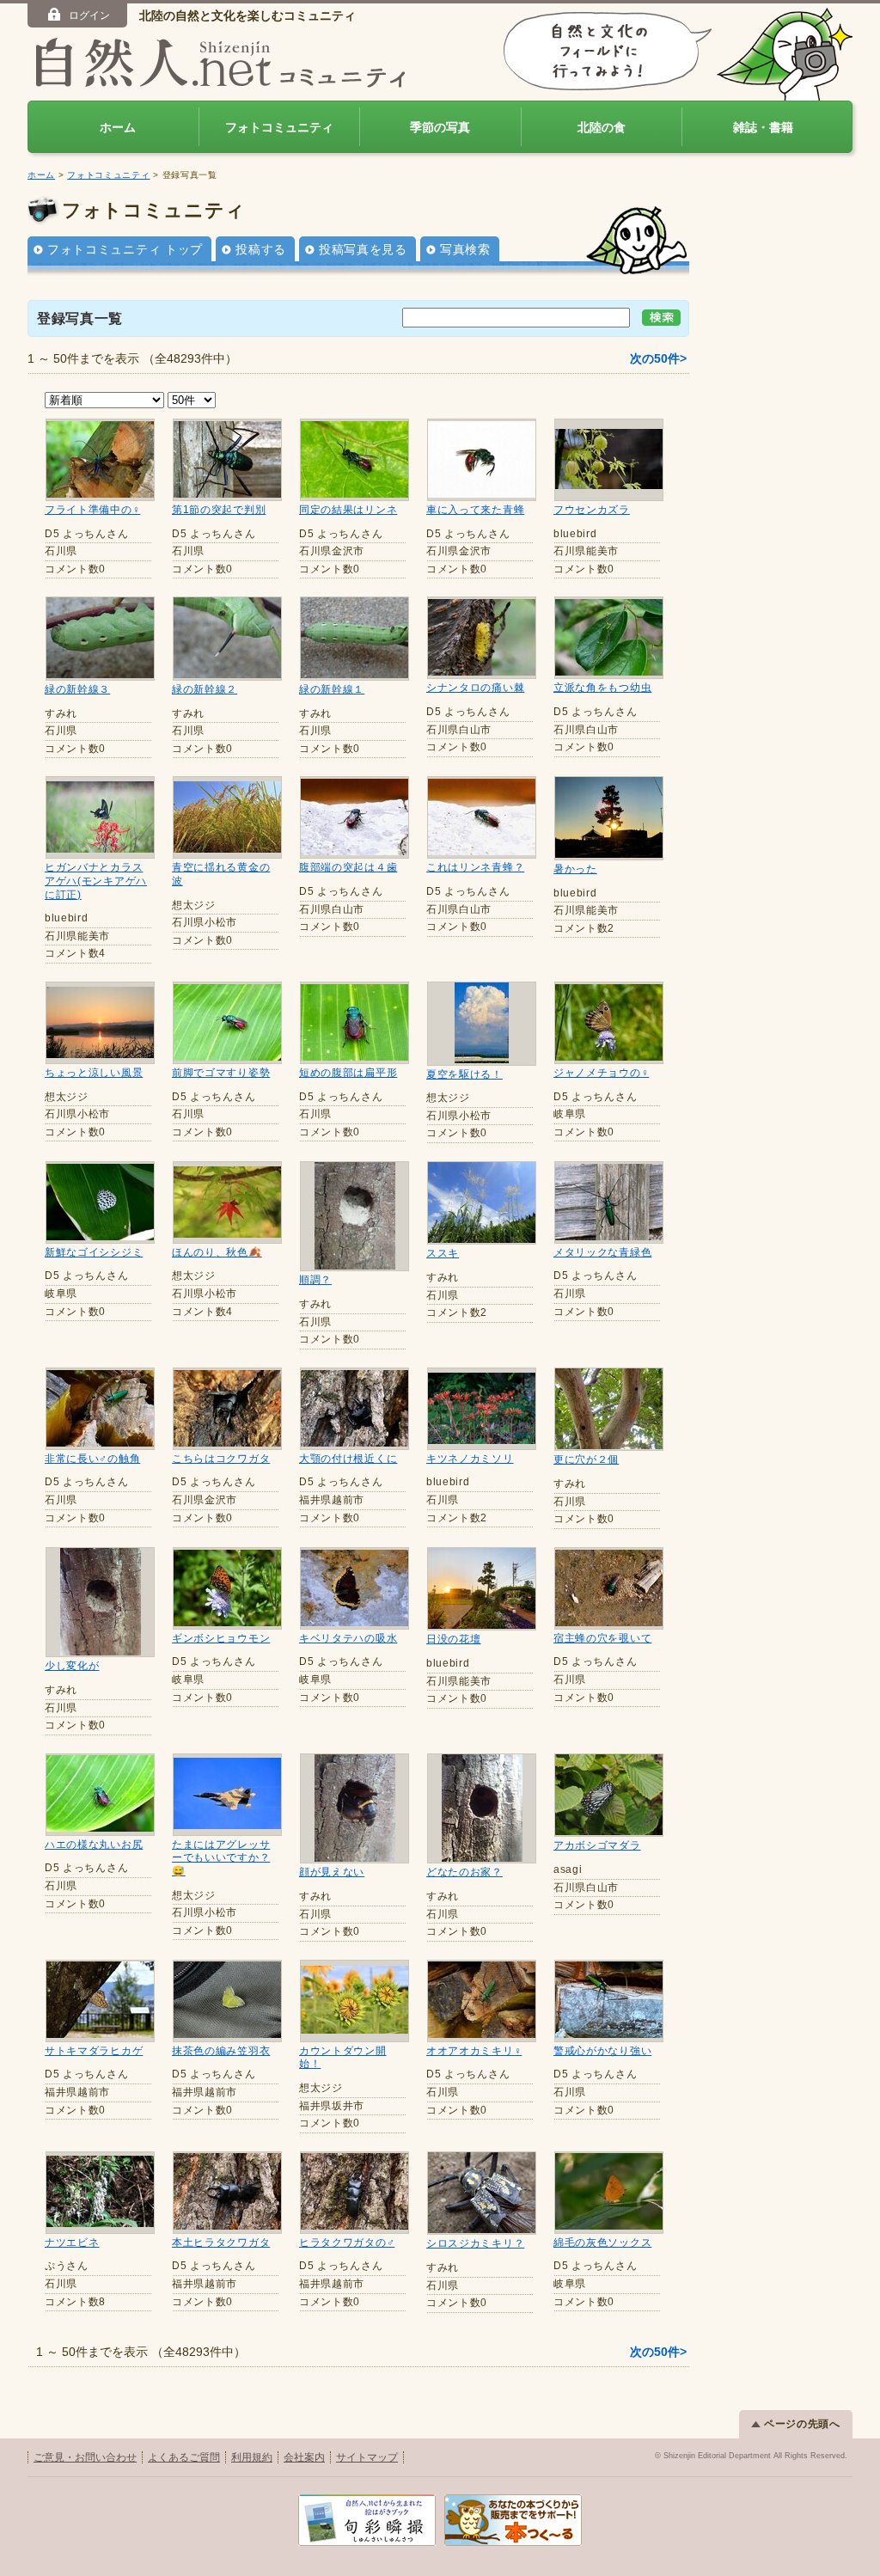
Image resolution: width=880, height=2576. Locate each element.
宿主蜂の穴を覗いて (602, 1638)
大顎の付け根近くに (348, 1459)
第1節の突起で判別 (219, 510)
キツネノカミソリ (470, 1459)
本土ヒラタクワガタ (221, 2243)
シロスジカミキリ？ (475, 2243)
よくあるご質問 (184, 2457)
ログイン (89, 15)
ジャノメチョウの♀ (601, 1073)
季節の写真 (440, 127)
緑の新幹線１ (332, 689)
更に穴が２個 (586, 1459)
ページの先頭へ (802, 2424)
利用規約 (252, 2457)
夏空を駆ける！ (464, 1074)
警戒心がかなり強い (602, 2051)
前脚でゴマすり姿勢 (221, 1073)
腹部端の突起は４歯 (348, 867)
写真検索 (465, 249)
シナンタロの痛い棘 (475, 688)
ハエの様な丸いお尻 (94, 1845)
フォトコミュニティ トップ (125, 249)
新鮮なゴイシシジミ (94, 1252)
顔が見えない (332, 1872)
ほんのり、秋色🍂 (217, 1252)
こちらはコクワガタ (221, 1459)
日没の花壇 (454, 1639)
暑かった (575, 869)
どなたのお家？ (464, 1872)
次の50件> (658, 358)
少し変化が (72, 1666)
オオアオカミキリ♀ (474, 2051)
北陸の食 (602, 127)
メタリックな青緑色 (602, 1252)
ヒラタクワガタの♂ (347, 2243)
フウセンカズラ (592, 510)
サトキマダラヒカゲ (94, 2051)
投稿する (261, 249)
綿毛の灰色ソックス (602, 2243)
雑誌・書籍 (763, 127)
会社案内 (304, 2457)
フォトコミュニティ (279, 127)
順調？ (315, 1280)
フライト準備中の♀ (92, 510)
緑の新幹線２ (205, 689)
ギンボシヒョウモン (221, 1638)
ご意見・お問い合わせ (85, 2457)
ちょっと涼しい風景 (94, 1073)
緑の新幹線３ (77, 689)
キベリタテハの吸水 (348, 1638)
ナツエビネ (72, 2243)
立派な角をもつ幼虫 (602, 688)
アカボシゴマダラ (597, 1845)
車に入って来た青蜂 (475, 510)
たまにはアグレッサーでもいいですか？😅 (221, 1858)
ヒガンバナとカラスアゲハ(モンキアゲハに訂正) (96, 881)
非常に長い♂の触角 (92, 1459)
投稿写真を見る (363, 249)
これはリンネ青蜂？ (475, 867)
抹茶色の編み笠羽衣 (221, 2051)
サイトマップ (367, 2457)
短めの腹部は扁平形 (348, 1073)
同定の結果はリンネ (348, 510)
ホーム (118, 127)
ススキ (443, 1253)
